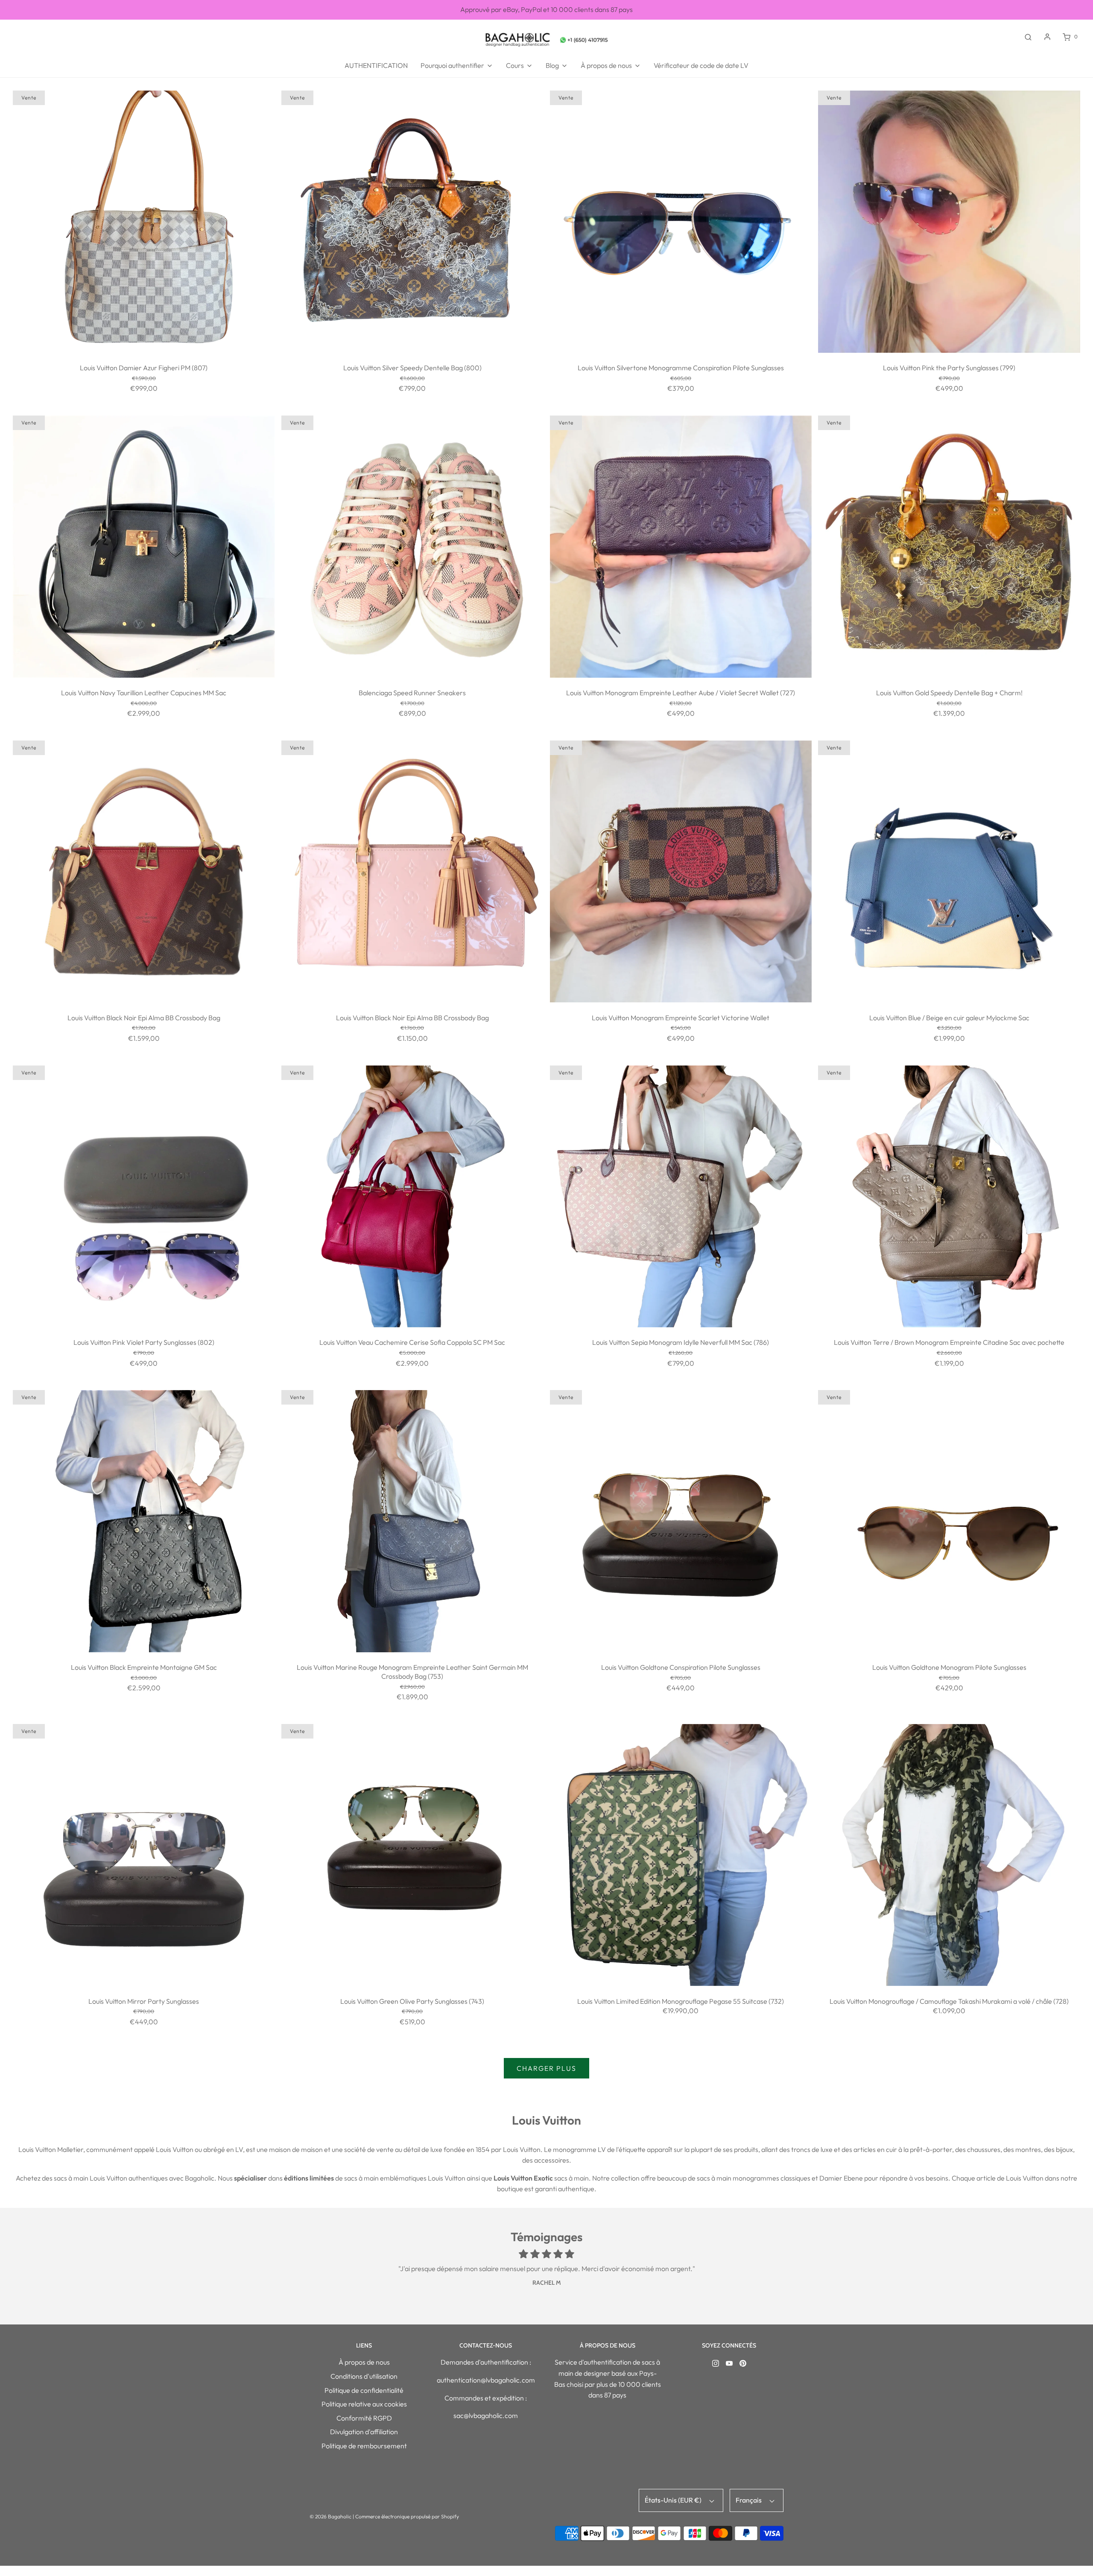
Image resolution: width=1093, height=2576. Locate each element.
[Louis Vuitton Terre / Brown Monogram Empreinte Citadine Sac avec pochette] (949, 1197)
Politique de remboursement (364, 2446)
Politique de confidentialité (364, 2390)
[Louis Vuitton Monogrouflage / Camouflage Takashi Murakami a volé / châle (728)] (949, 1855)
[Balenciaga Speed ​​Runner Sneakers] (412, 547)
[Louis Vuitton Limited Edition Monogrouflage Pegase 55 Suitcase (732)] (681, 1855)
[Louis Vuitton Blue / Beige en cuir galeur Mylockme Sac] (949, 872)
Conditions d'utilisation (364, 2376)
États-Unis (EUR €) (674, 2500)
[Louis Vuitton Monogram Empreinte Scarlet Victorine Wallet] (681, 872)
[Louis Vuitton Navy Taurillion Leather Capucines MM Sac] (144, 547)
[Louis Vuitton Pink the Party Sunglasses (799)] (949, 222)
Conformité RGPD (364, 2418)
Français (749, 2500)
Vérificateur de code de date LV (701, 65)
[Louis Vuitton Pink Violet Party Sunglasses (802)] (144, 1197)
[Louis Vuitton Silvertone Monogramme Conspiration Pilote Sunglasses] (681, 222)
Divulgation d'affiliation (364, 2432)
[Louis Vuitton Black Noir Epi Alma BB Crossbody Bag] (144, 872)
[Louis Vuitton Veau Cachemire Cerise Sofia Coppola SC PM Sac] (412, 1197)
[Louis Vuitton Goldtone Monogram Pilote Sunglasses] (949, 1521)
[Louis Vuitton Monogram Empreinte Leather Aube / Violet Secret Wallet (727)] (681, 547)
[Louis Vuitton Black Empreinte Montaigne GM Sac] (144, 1521)
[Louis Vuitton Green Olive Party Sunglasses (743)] (412, 1855)
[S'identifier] (1047, 37)
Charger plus (546, 2068)
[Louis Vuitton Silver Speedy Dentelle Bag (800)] (412, 222)
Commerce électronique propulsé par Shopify (407, 2516)
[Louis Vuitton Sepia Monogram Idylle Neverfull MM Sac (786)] (681, 1197)
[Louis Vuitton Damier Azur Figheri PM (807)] (144, 222)
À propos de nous (364, 2362)
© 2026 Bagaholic (330, 2516)
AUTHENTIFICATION (376, 65)
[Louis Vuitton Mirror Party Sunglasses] (144, 1855)
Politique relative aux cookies (364, 2404)
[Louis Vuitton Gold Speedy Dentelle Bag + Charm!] (949, 547)
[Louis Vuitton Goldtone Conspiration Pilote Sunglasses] (681, 1521)
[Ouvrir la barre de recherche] (1028, 37)
